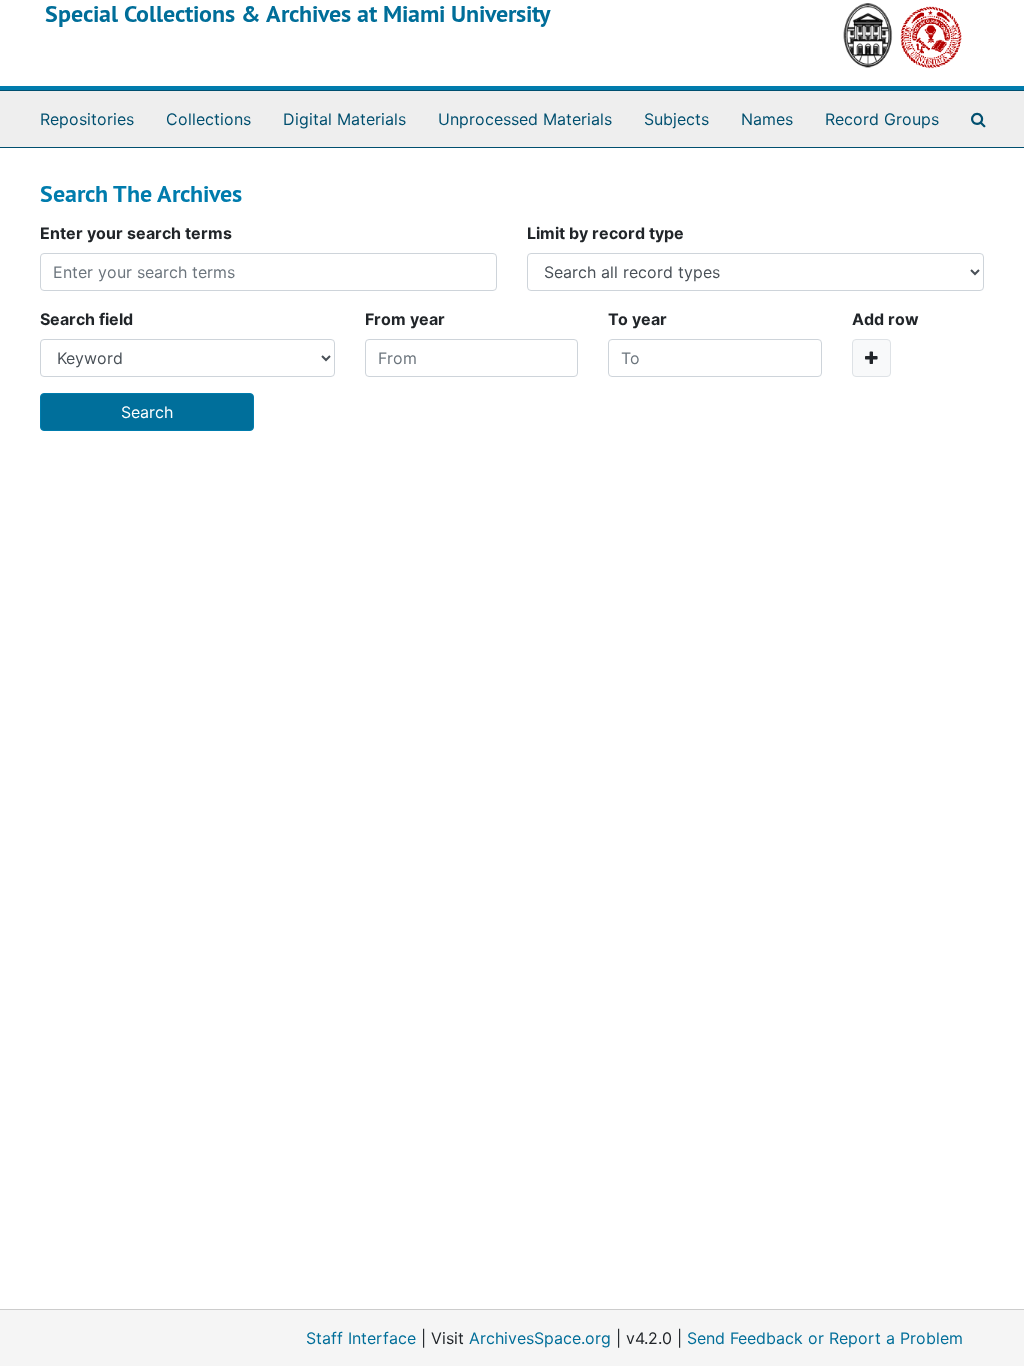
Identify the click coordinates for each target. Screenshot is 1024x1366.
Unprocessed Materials (525, 119)
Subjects (676, 119)
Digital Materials (344, 119)
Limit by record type (605, 233)
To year (637, 319)
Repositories (87, 119)
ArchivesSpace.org (540, 1338)
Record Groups (882, 119)
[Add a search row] (871, 358)
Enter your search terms (136, 233)
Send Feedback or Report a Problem (825, 1338)
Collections (208, 119)
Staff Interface (361, 1338)
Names (767, 119)
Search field (86, 319)
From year (405, 319)
